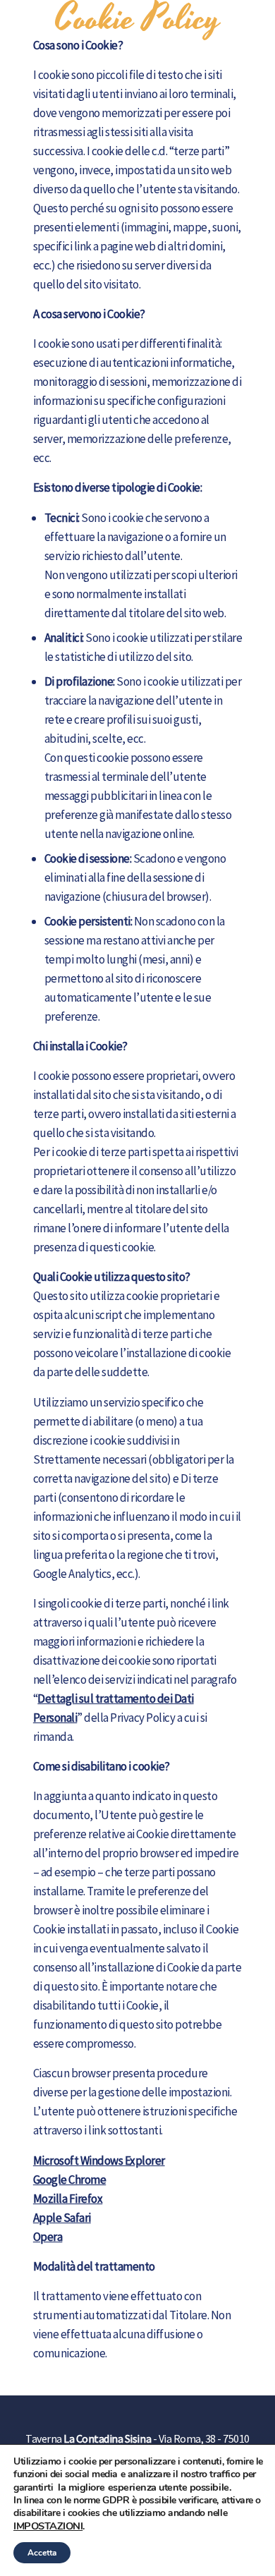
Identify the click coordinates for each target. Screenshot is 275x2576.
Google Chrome (69, 2180)
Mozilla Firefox (68, 2199)
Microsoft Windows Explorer (99, 2161)
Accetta (42, 2553)
